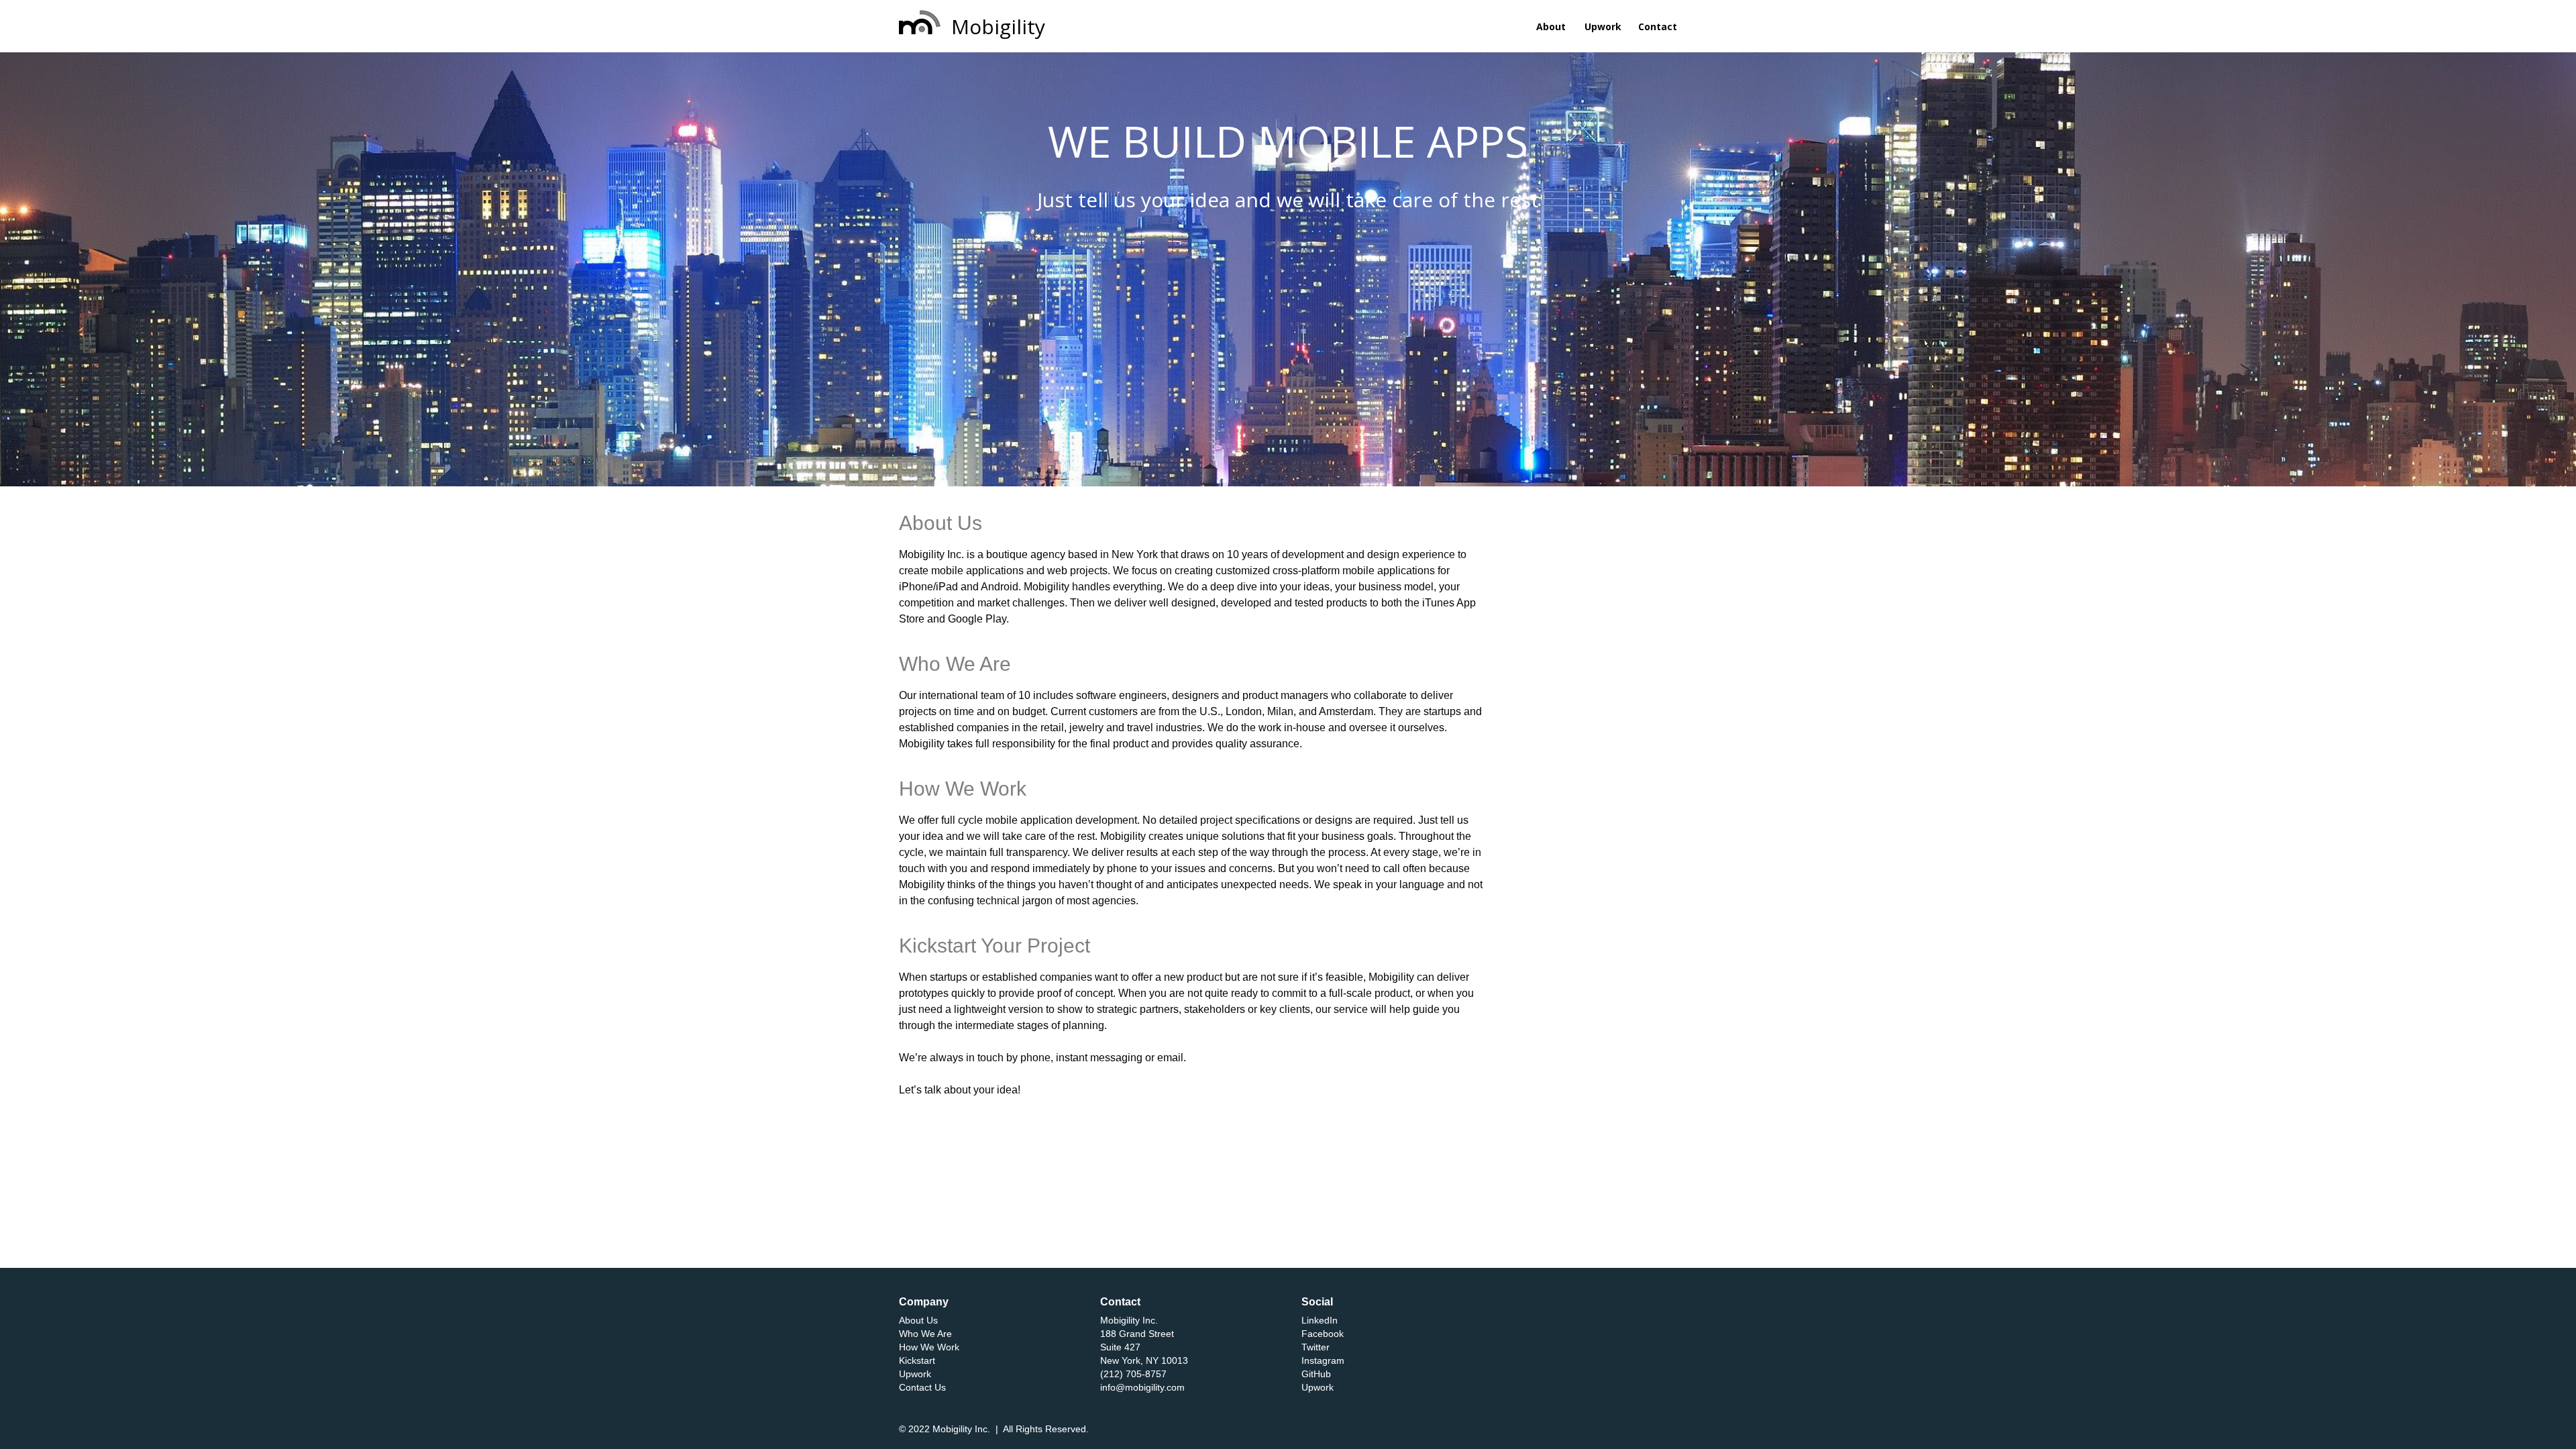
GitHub (1316, 1374)
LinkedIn (1320, 1320)
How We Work (929, 1347)
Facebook (1323, 1334)
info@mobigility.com (1142, 1387)
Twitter (1316, 1347)
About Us (918, 1320)
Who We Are (925, 1334)
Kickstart (917, 1360)
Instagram (1323, 1360)
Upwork (915, 1374)
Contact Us (922, 1387)
